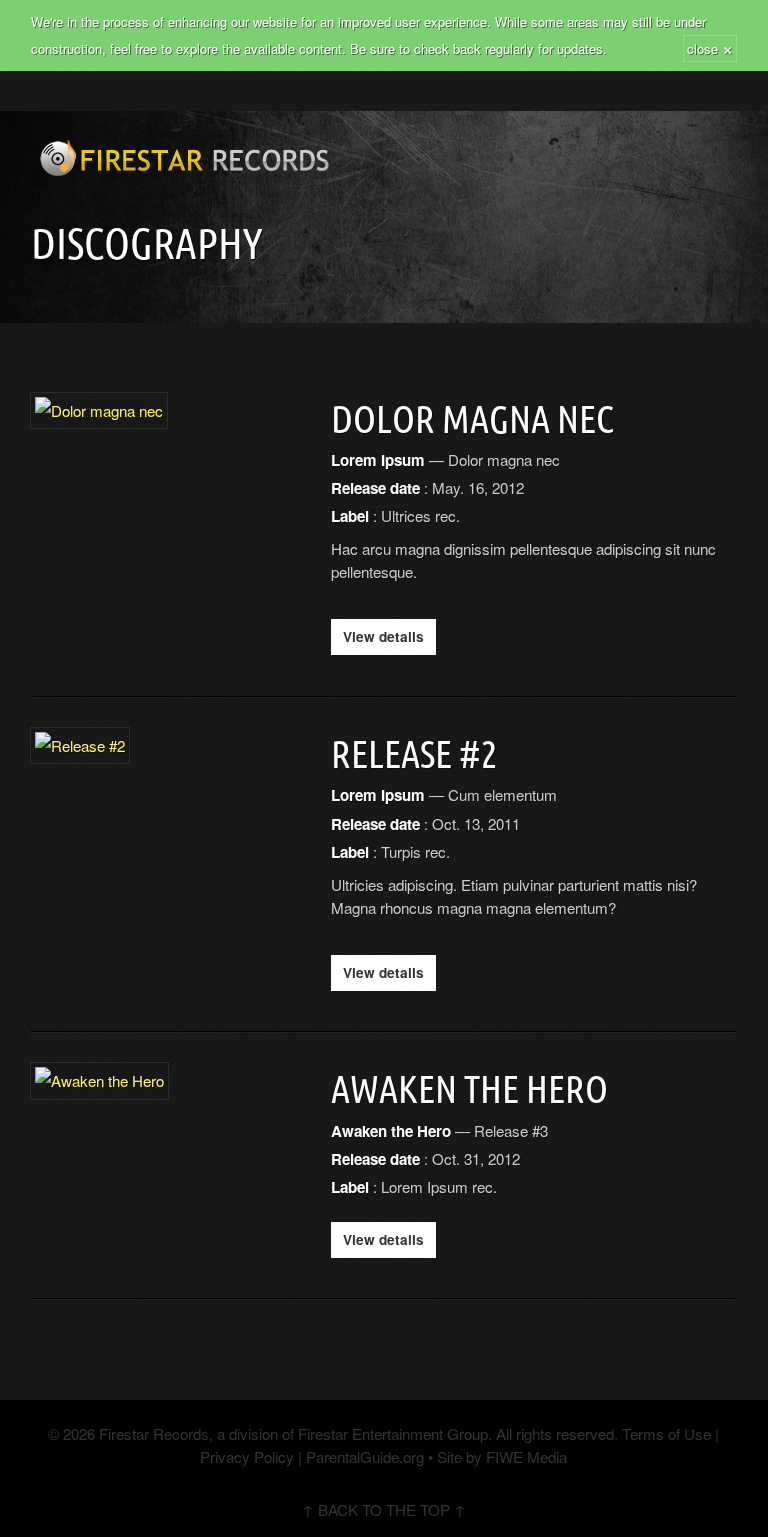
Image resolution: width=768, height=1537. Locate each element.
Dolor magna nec (472, 419)
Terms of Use (664, 1433)
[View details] (99, 414)
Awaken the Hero (469, 1089)
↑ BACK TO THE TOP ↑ (384, 1509)
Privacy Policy (247, 1456)
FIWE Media (526, 1456)
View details (383, 636)
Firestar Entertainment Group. (395, 1433)
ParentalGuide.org (365, 1456)
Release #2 (414, 754)
